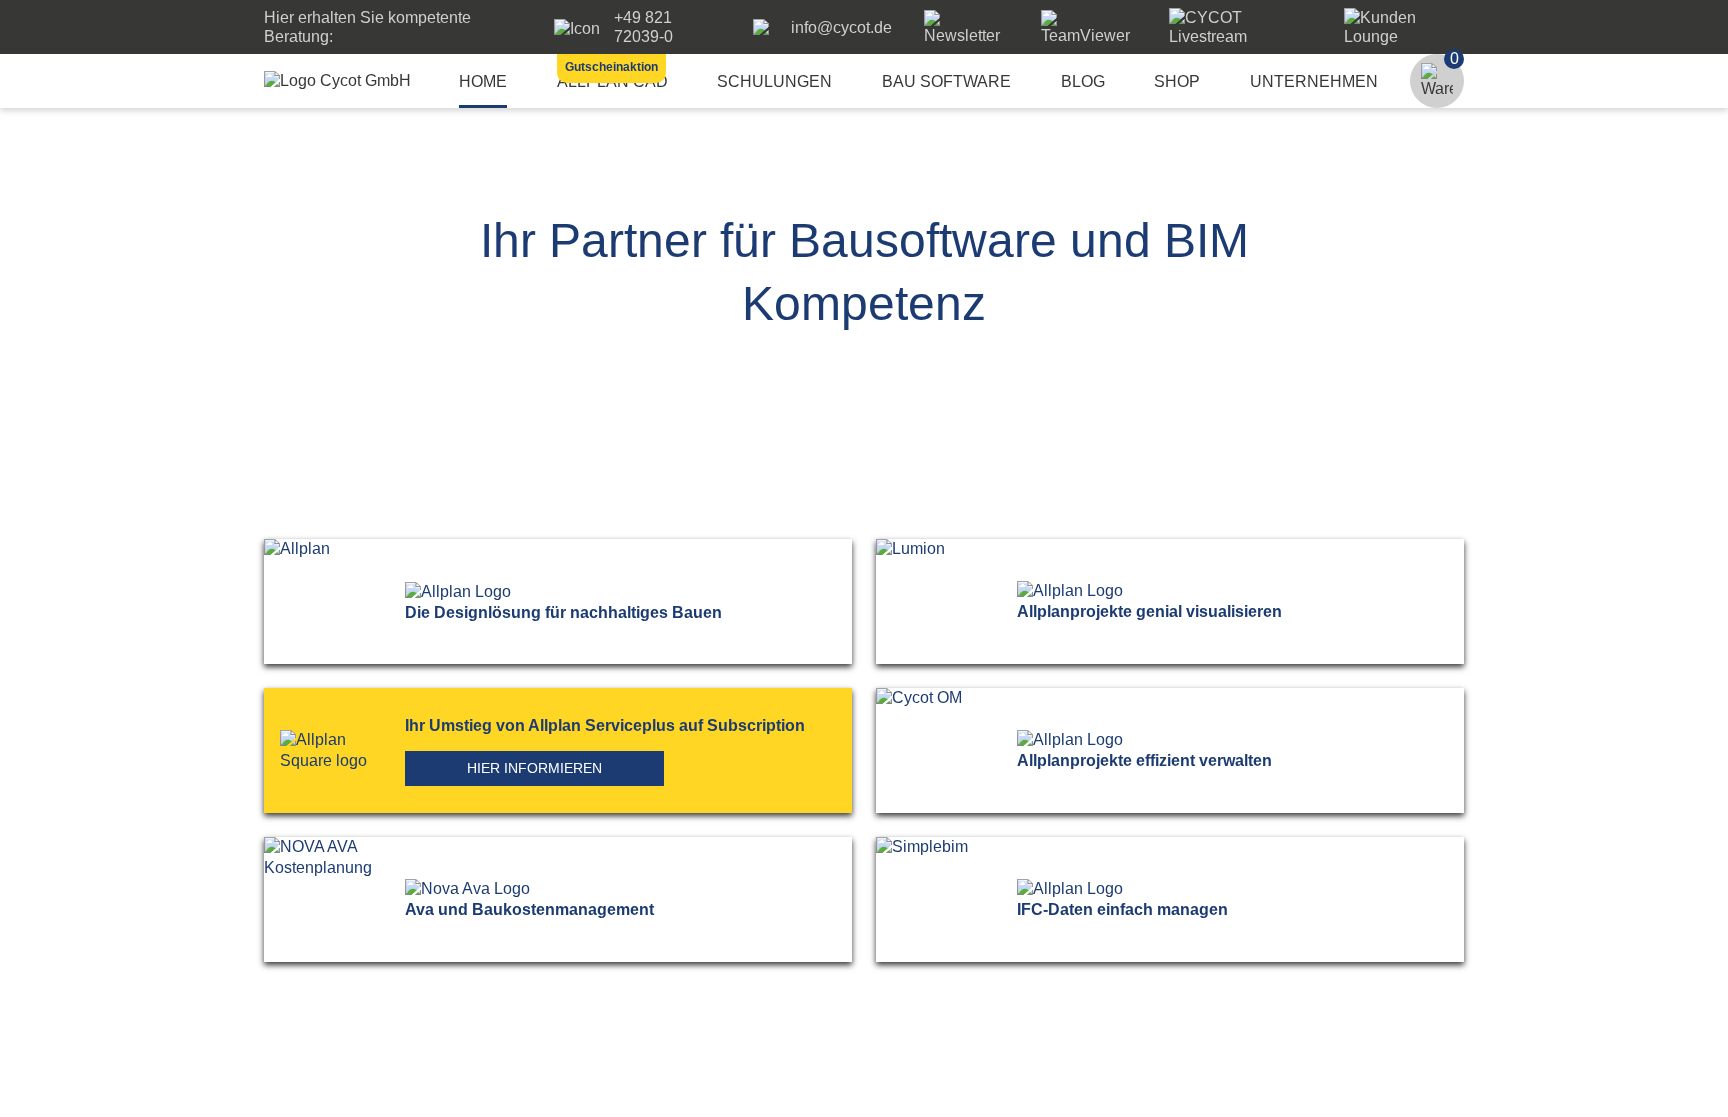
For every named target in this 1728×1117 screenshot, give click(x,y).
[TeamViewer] (1089, 35)
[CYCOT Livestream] (1240, 36)
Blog (1083, 81)
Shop (1177, 81)
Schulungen (774, 81)
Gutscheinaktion (611, 67)
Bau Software (946, 81)
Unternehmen (1314, 81)
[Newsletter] (966, 35)
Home (483, 81)
